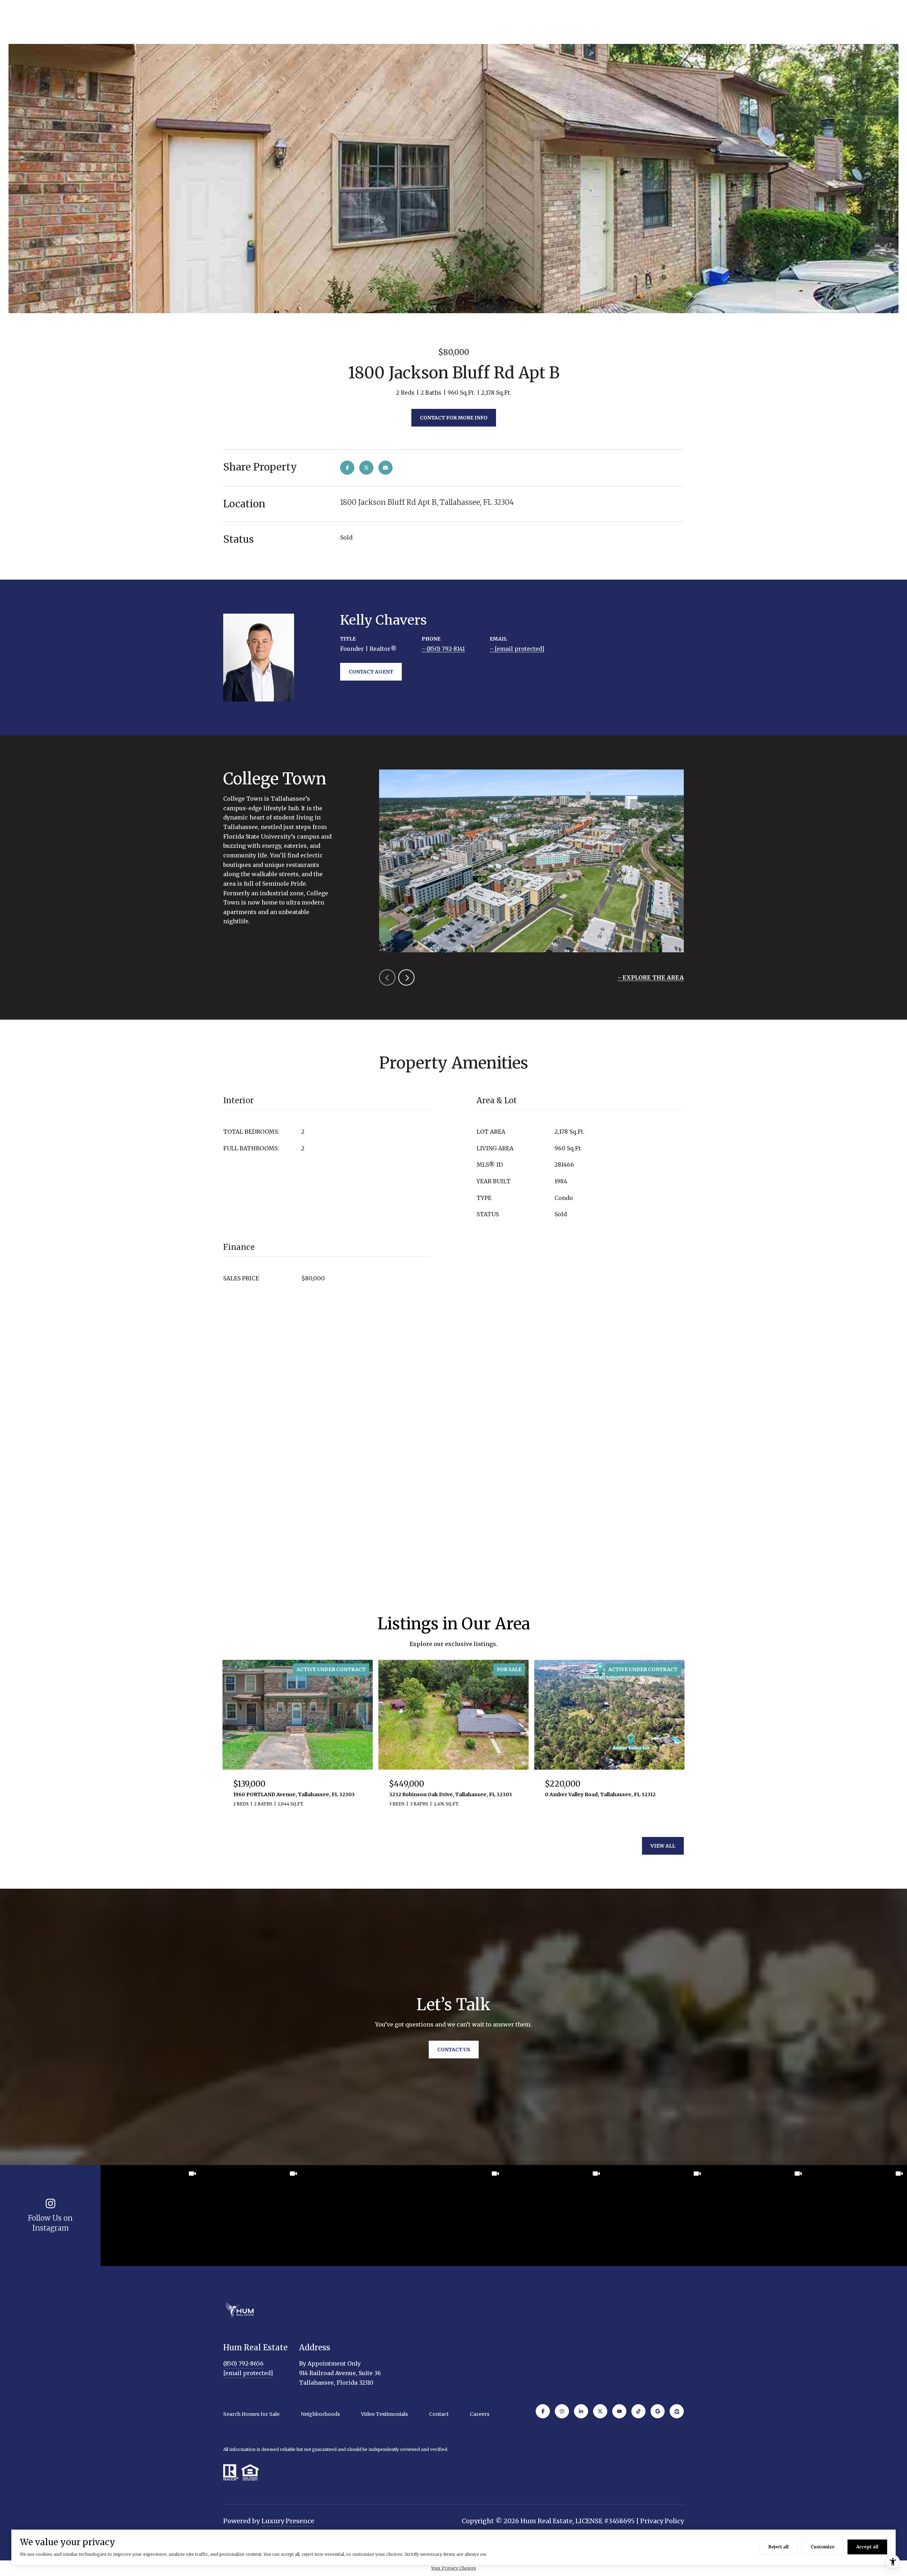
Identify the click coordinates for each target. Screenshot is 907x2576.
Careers (480, 2414)
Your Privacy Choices (454, 2568)
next (406, 977)
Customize (823, 2547)
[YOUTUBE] (619, 2411)
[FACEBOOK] (543, 2411)
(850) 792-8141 (446, 649)
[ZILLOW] (677, 2411)
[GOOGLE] (658, 2411)
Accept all (867, 2547)
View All (663, 1846)
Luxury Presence (288, 2521)
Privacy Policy (662, 2521)
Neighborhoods (320, 2414)
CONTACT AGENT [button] (371, 672)
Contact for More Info (454, 418)
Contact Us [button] (454, 2050)
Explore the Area (653, 977)
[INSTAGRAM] (562, 2411)
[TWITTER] (600, 2411)
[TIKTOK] (638, 2411)
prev (387, 977)
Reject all (779, 2547)
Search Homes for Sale (251, 2414)
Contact (439, 2414)
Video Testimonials (384, 2414)
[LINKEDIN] (581, 2411)
